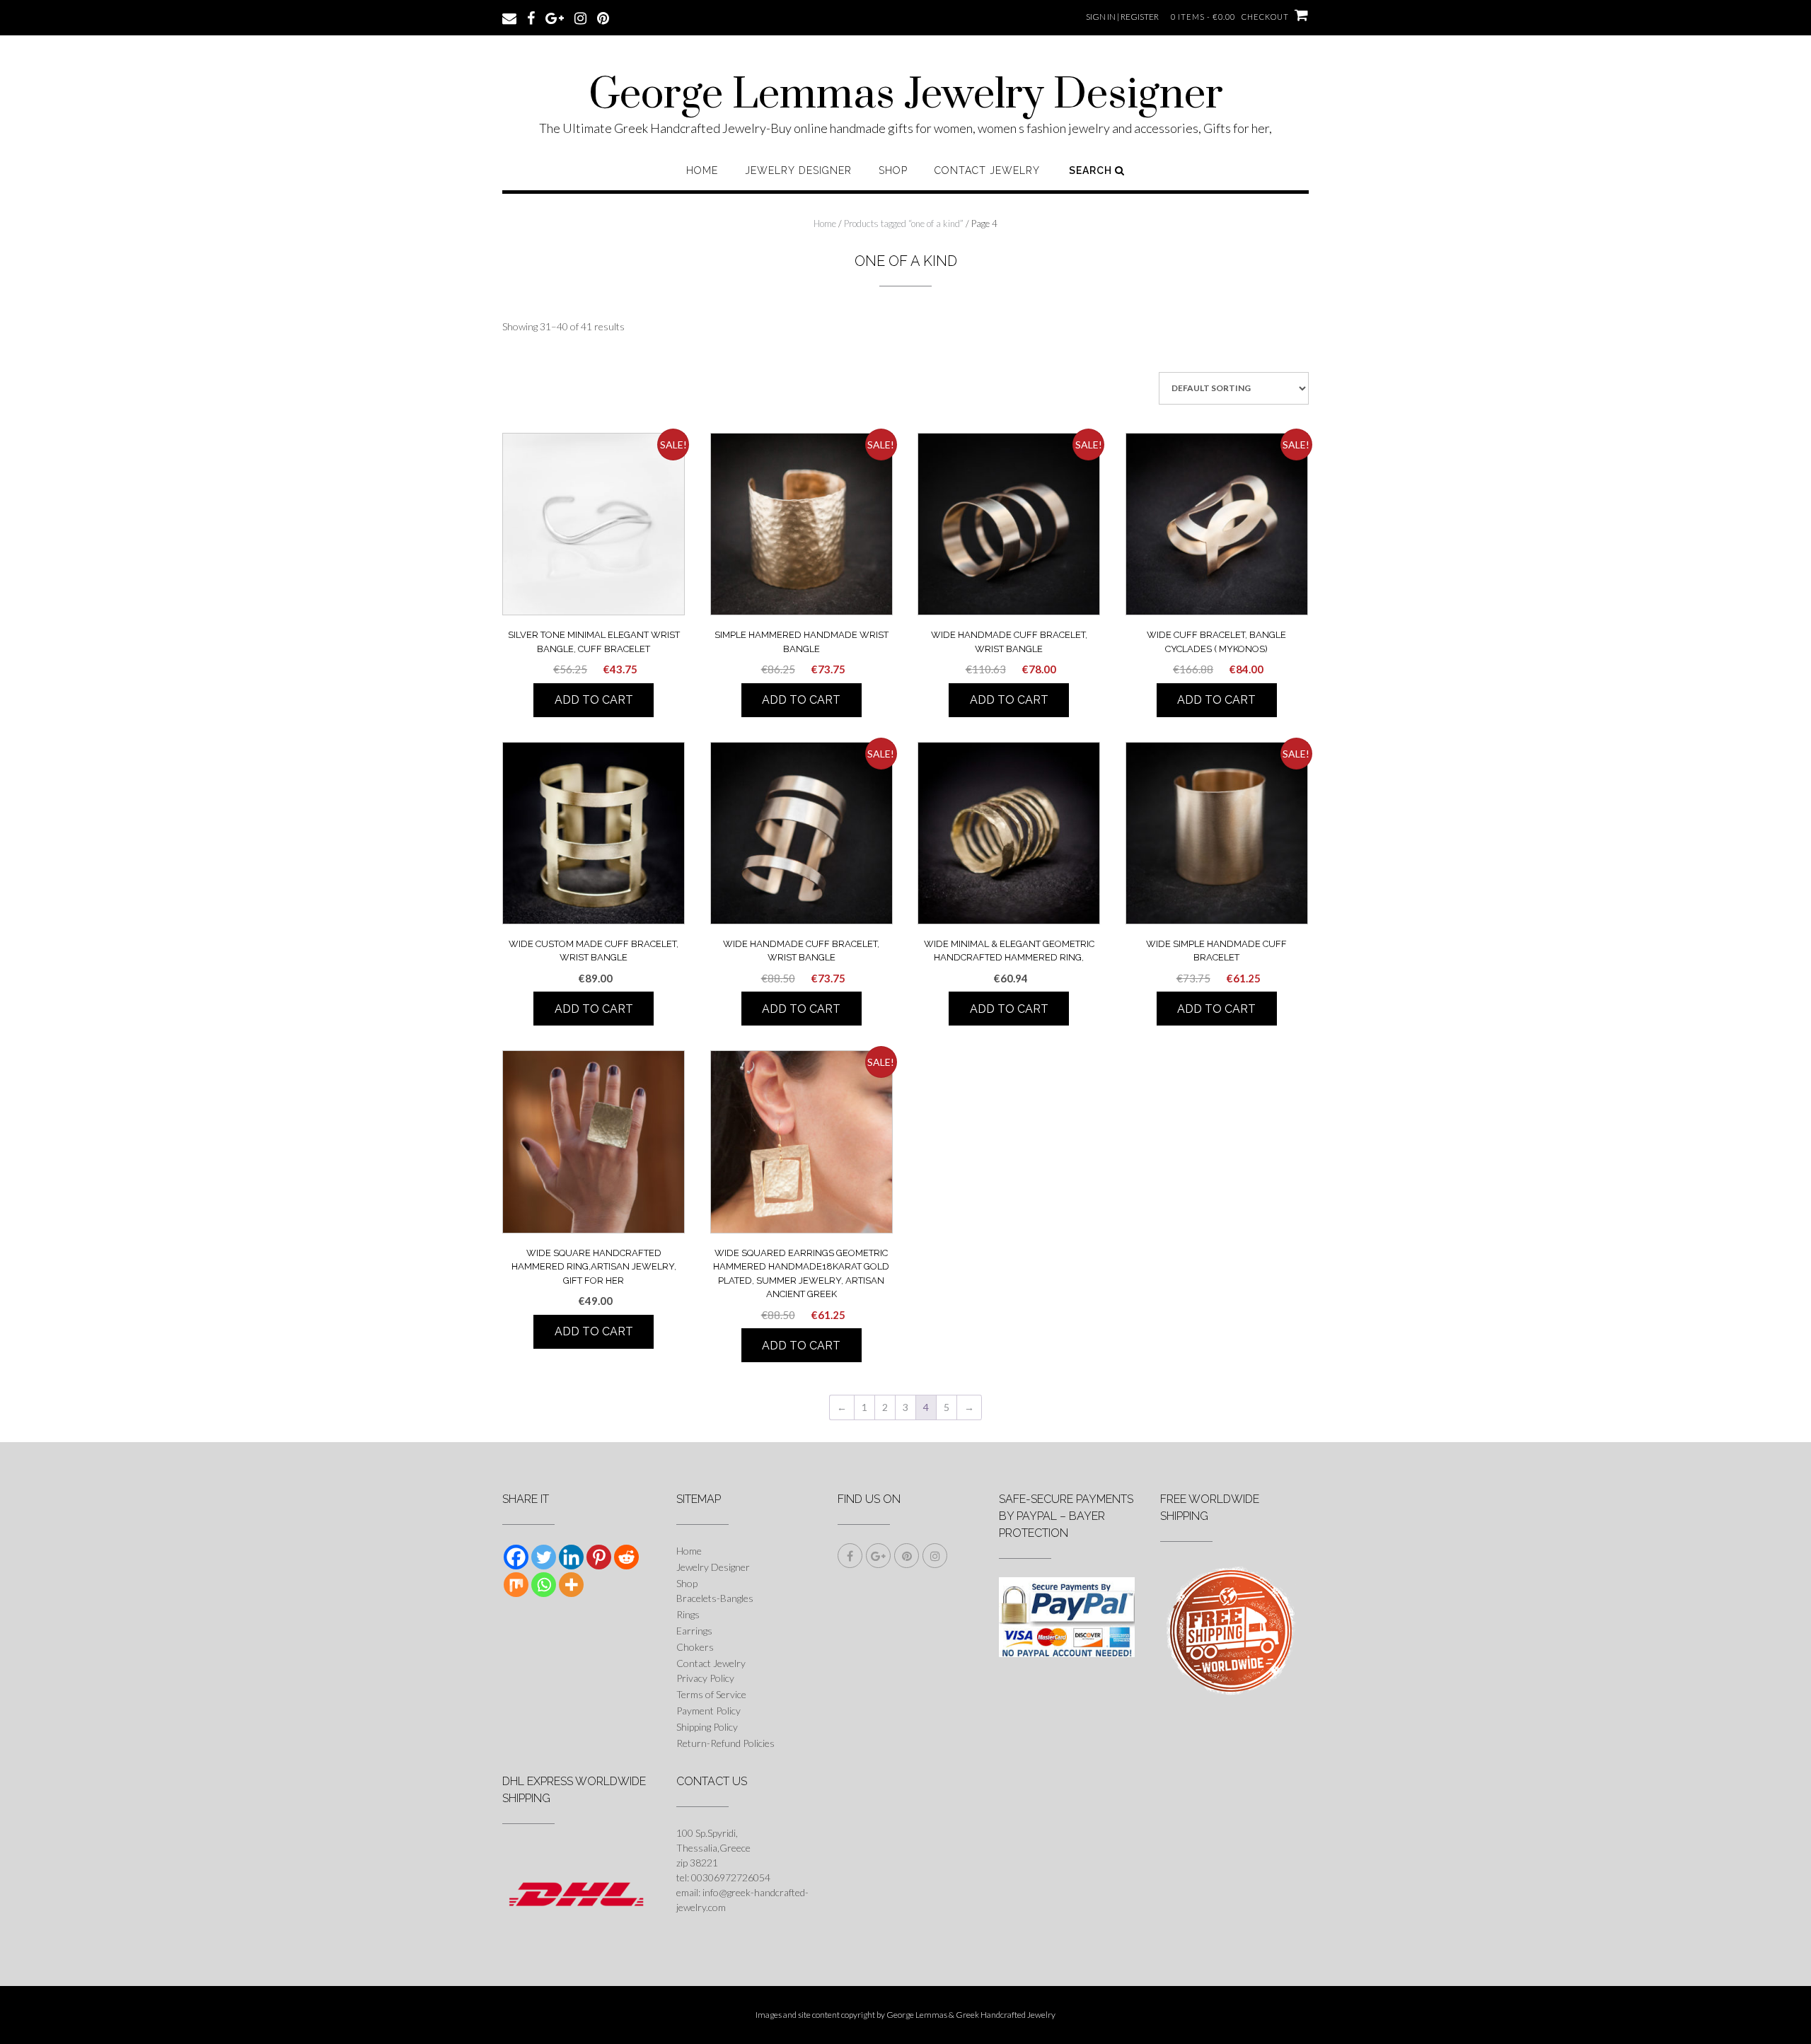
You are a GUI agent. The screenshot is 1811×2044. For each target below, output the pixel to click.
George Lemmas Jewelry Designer (906, 95)
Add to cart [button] (594, 700)
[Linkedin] (571, 1557)
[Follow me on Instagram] (580, 17)
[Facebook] (516, 1557)
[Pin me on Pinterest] (603, 17)
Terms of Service (711, 1694)
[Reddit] (626, 1557)
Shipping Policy (707, 1727)
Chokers (695, 1647)
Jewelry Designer (798, 170)
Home (702, 170)
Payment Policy (708, 1711)
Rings (688, 1614)
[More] (571, 1585)
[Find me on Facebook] (531, 17)
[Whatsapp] (544, 1585)
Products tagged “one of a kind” (904, 223)
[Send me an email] (509, 17)
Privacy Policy (705, 1678)
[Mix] (516, 1585)
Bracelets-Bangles (715, 1598)
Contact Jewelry (987, 170)
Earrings (694, 1631)
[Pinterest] (599, 1557)
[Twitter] (544, 1557)
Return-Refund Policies (725, 1743)
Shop (893, 170)
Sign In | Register (1122, 17)
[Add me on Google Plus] (555, 17)
